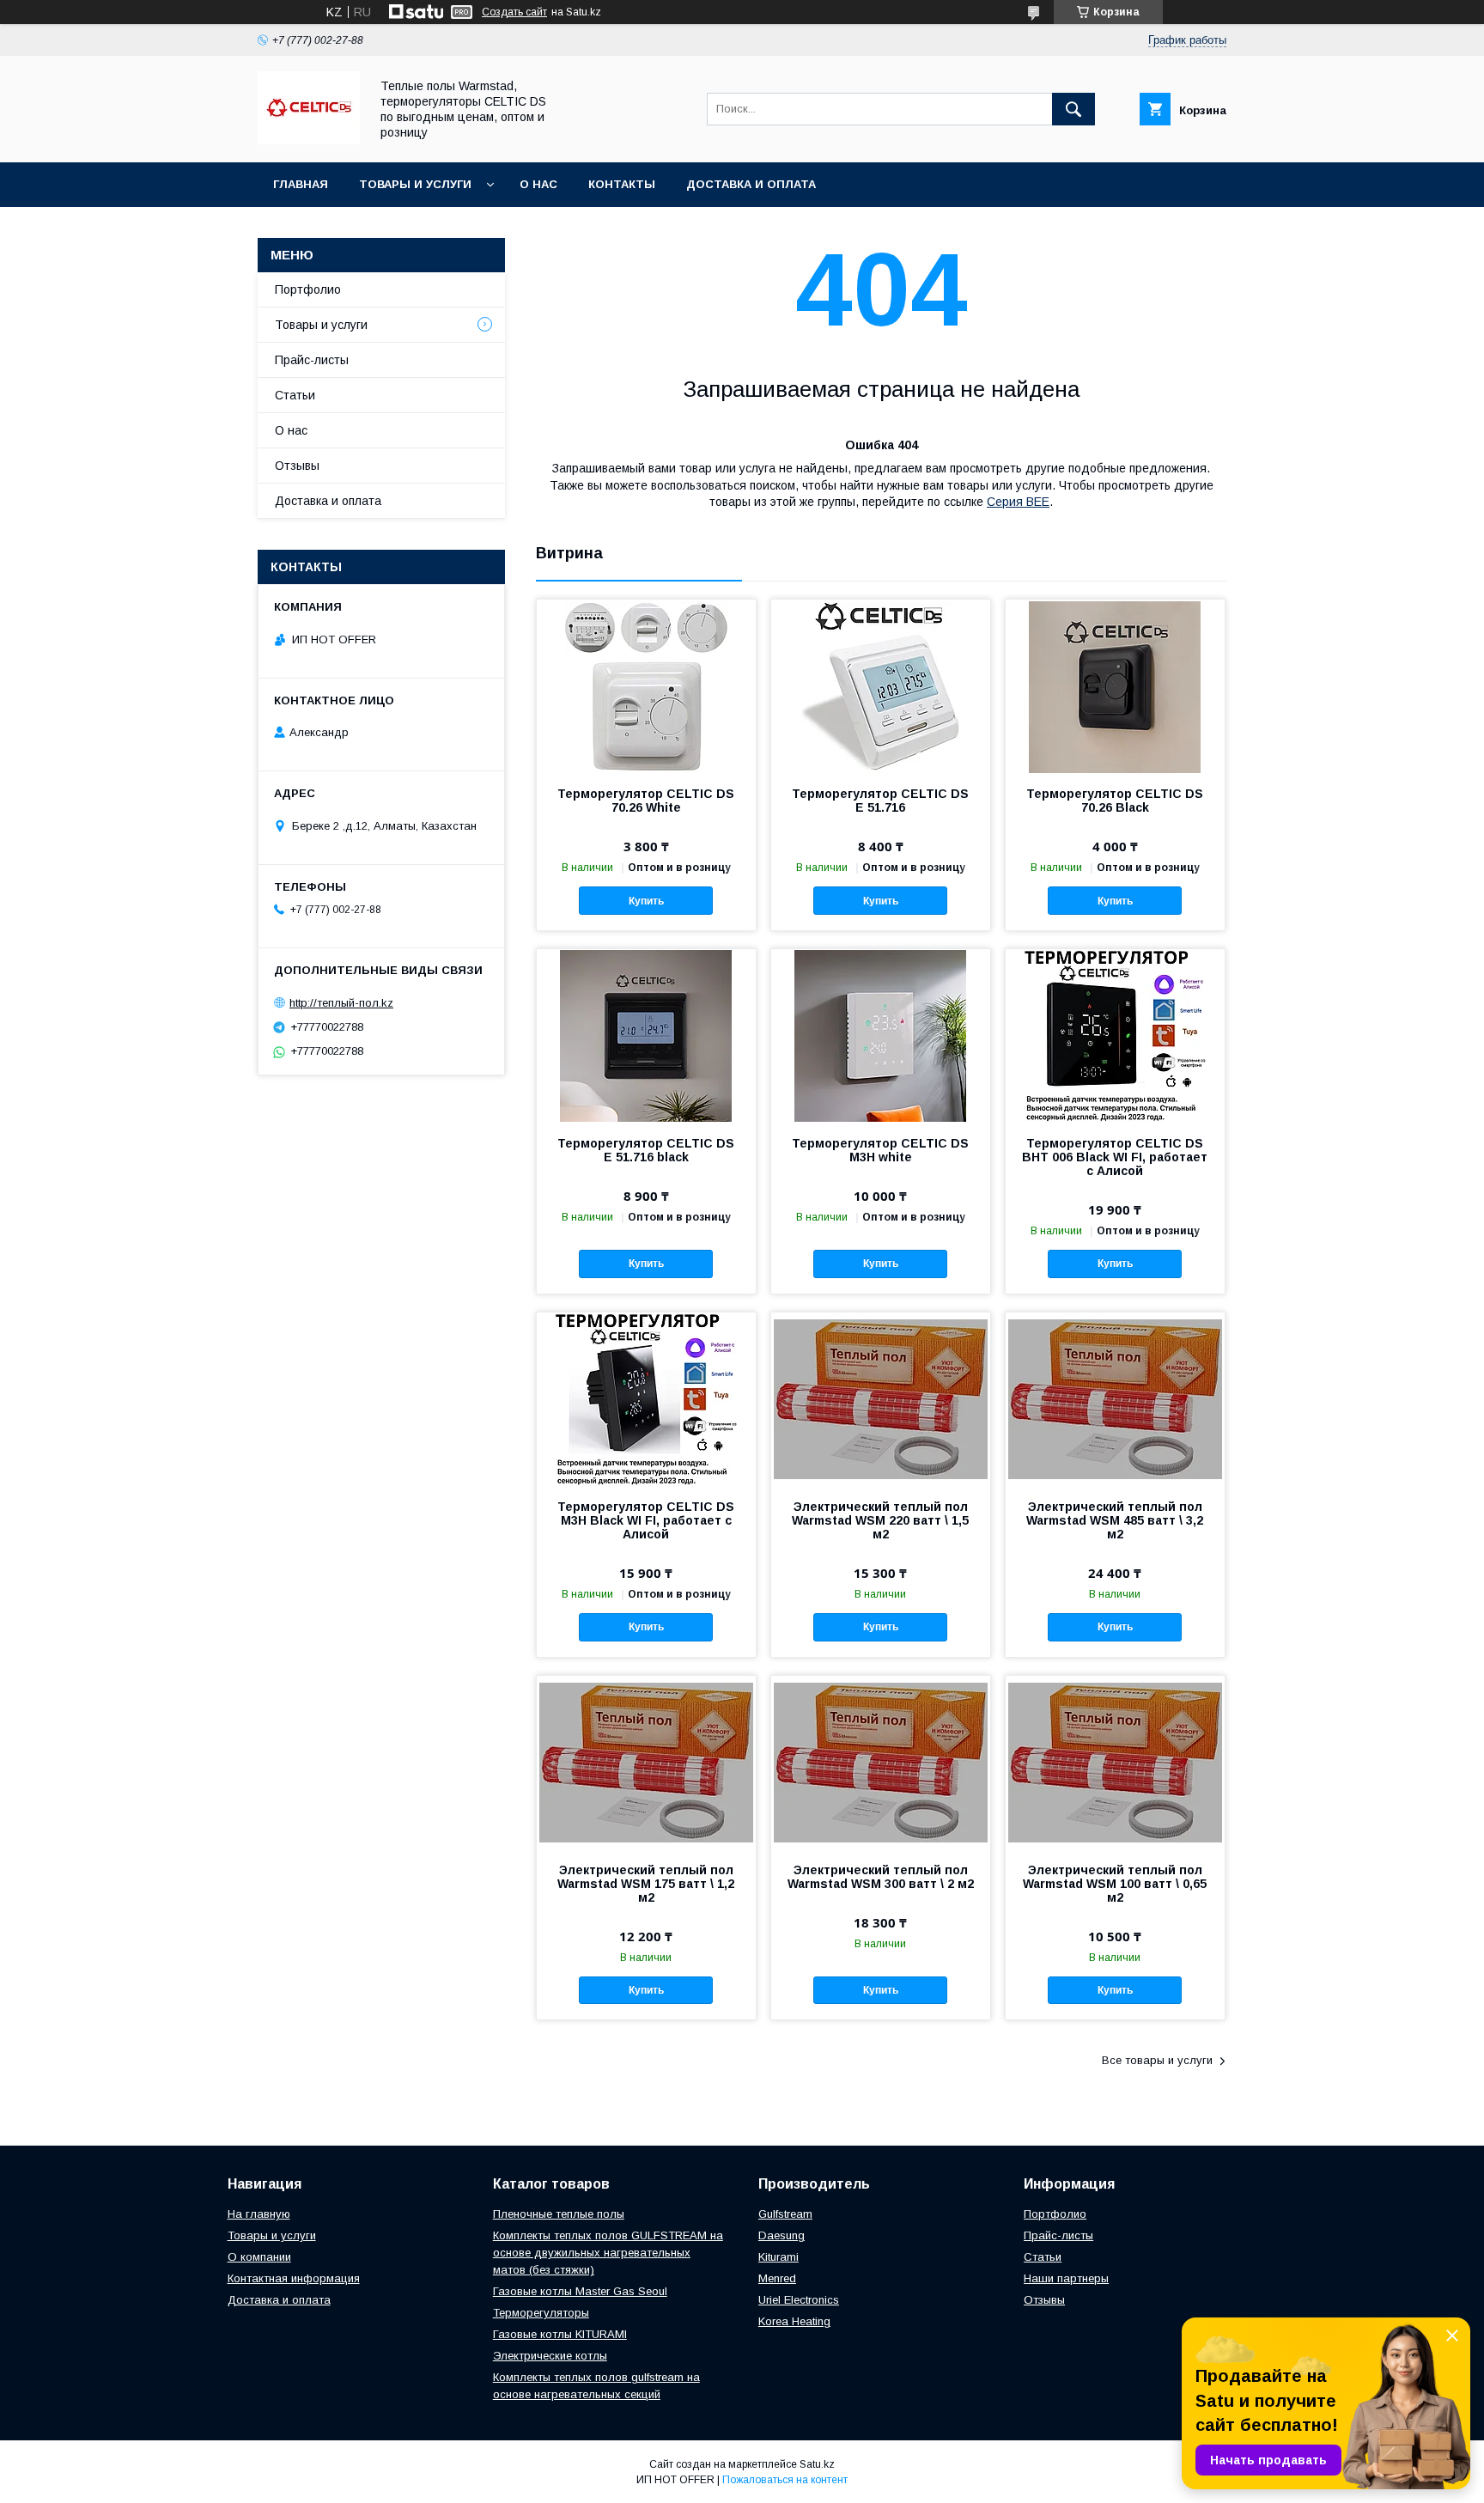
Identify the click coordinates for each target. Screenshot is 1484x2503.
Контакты (622, 184)
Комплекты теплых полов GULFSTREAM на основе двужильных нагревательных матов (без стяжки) (608, 2253)
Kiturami (778, 2257)
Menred (777, 2278)
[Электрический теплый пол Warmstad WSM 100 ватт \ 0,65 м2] (1115, 1762)
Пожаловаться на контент (785, 2480)
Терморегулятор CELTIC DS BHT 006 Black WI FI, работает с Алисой (1115, 1157)
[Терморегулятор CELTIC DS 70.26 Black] (1115, 685)
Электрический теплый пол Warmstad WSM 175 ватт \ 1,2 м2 (646, 1884)
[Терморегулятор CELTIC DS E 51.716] (881, 685)
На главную (259, 2214)
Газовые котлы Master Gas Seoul (580, 2291)
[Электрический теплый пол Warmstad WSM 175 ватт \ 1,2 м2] (646, 1762)
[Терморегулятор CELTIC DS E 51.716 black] (646, 1035)
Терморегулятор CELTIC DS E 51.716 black (646, 1150)
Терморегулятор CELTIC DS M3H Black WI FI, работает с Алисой (646, 1520)
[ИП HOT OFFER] (309, 140)
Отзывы (297, 466)
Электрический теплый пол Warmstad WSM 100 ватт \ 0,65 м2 (1115, 1884)
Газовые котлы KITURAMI (560, 2334)
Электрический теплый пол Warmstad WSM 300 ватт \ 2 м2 (881, 1877)
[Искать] (1073, 109)
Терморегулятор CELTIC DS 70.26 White (646, 801)
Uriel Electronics (799, 2300)
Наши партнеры (1066, 2278)
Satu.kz (817, 2464)
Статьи (295, 395)
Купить (646, 901)
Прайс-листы (312, 360)
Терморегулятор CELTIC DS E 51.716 (880, 801)
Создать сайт (514, 12)
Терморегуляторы (541, 2313)
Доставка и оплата (751, 184)
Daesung (782, 2235)
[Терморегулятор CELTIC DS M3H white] (881, 1035)
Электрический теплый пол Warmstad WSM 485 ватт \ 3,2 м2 (1115, 1520)
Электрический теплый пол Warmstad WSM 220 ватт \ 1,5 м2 (880, 1520)
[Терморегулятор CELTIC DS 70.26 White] (646, 685)
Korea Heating (794, 2321)
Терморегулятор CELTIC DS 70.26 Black (1115, 801)
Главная (301, 184)
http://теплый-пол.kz (341, 1003)
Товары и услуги (415, 184)
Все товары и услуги (1157, 2060)
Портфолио (308, 289)
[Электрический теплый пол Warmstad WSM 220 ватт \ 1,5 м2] (881, 1398)
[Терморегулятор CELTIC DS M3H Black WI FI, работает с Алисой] (646, 1398)
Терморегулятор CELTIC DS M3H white (880, 1150)
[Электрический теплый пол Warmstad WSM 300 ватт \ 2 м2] (881, 1762)
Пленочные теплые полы (559, 2214)
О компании (259, 2257)
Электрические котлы (550, 2356)
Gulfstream (785, 2214)
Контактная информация (294, 2278)
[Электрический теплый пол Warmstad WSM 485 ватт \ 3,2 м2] (1115, 1398)
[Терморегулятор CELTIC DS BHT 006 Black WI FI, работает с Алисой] (1115, 1035)
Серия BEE (1018, 502)
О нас (538, 184)
